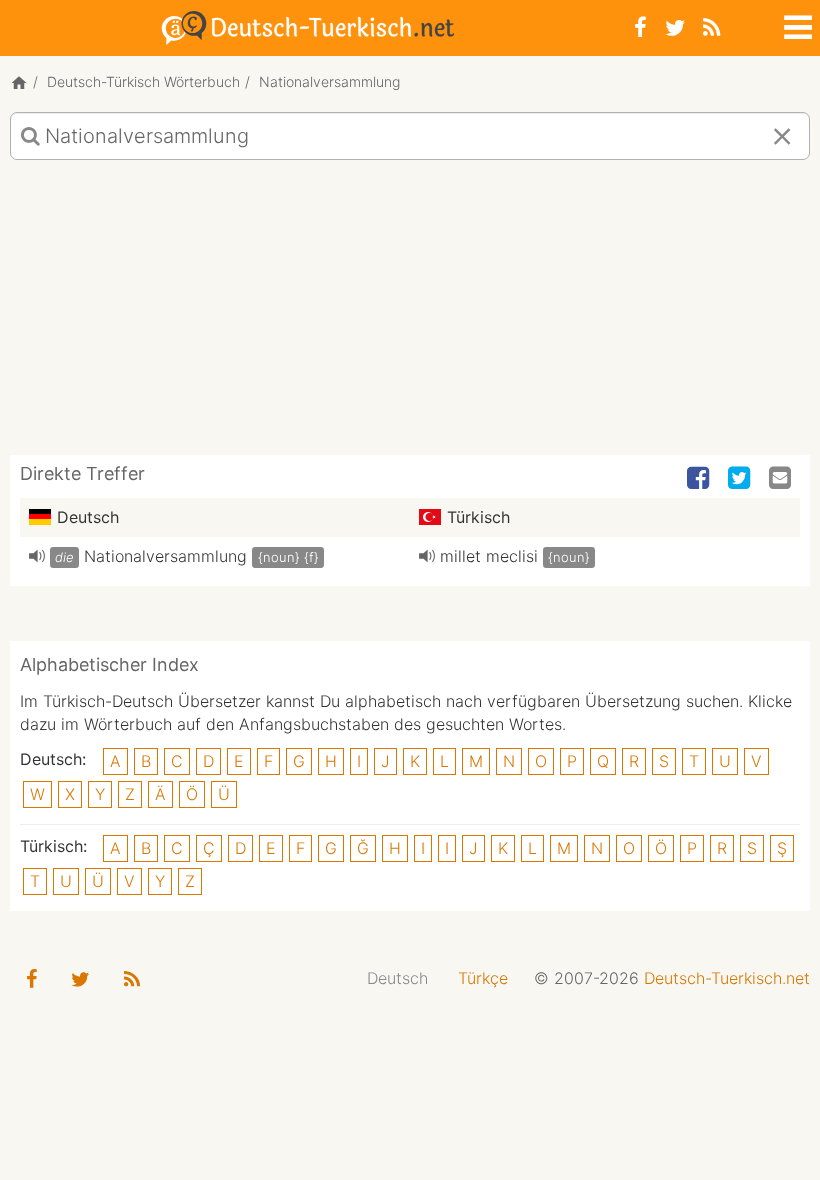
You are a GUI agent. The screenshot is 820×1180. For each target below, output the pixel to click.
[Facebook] (640, 27)
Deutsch (397, 978)
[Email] (782, 479)
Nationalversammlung (165, 556)
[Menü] (796, 24)
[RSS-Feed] (711, 27)
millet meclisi (489, 556)
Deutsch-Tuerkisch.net (727, 978)
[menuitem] (397, 978)
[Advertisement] (410, 315)
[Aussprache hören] (37, 556)
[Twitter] (675, 27)
